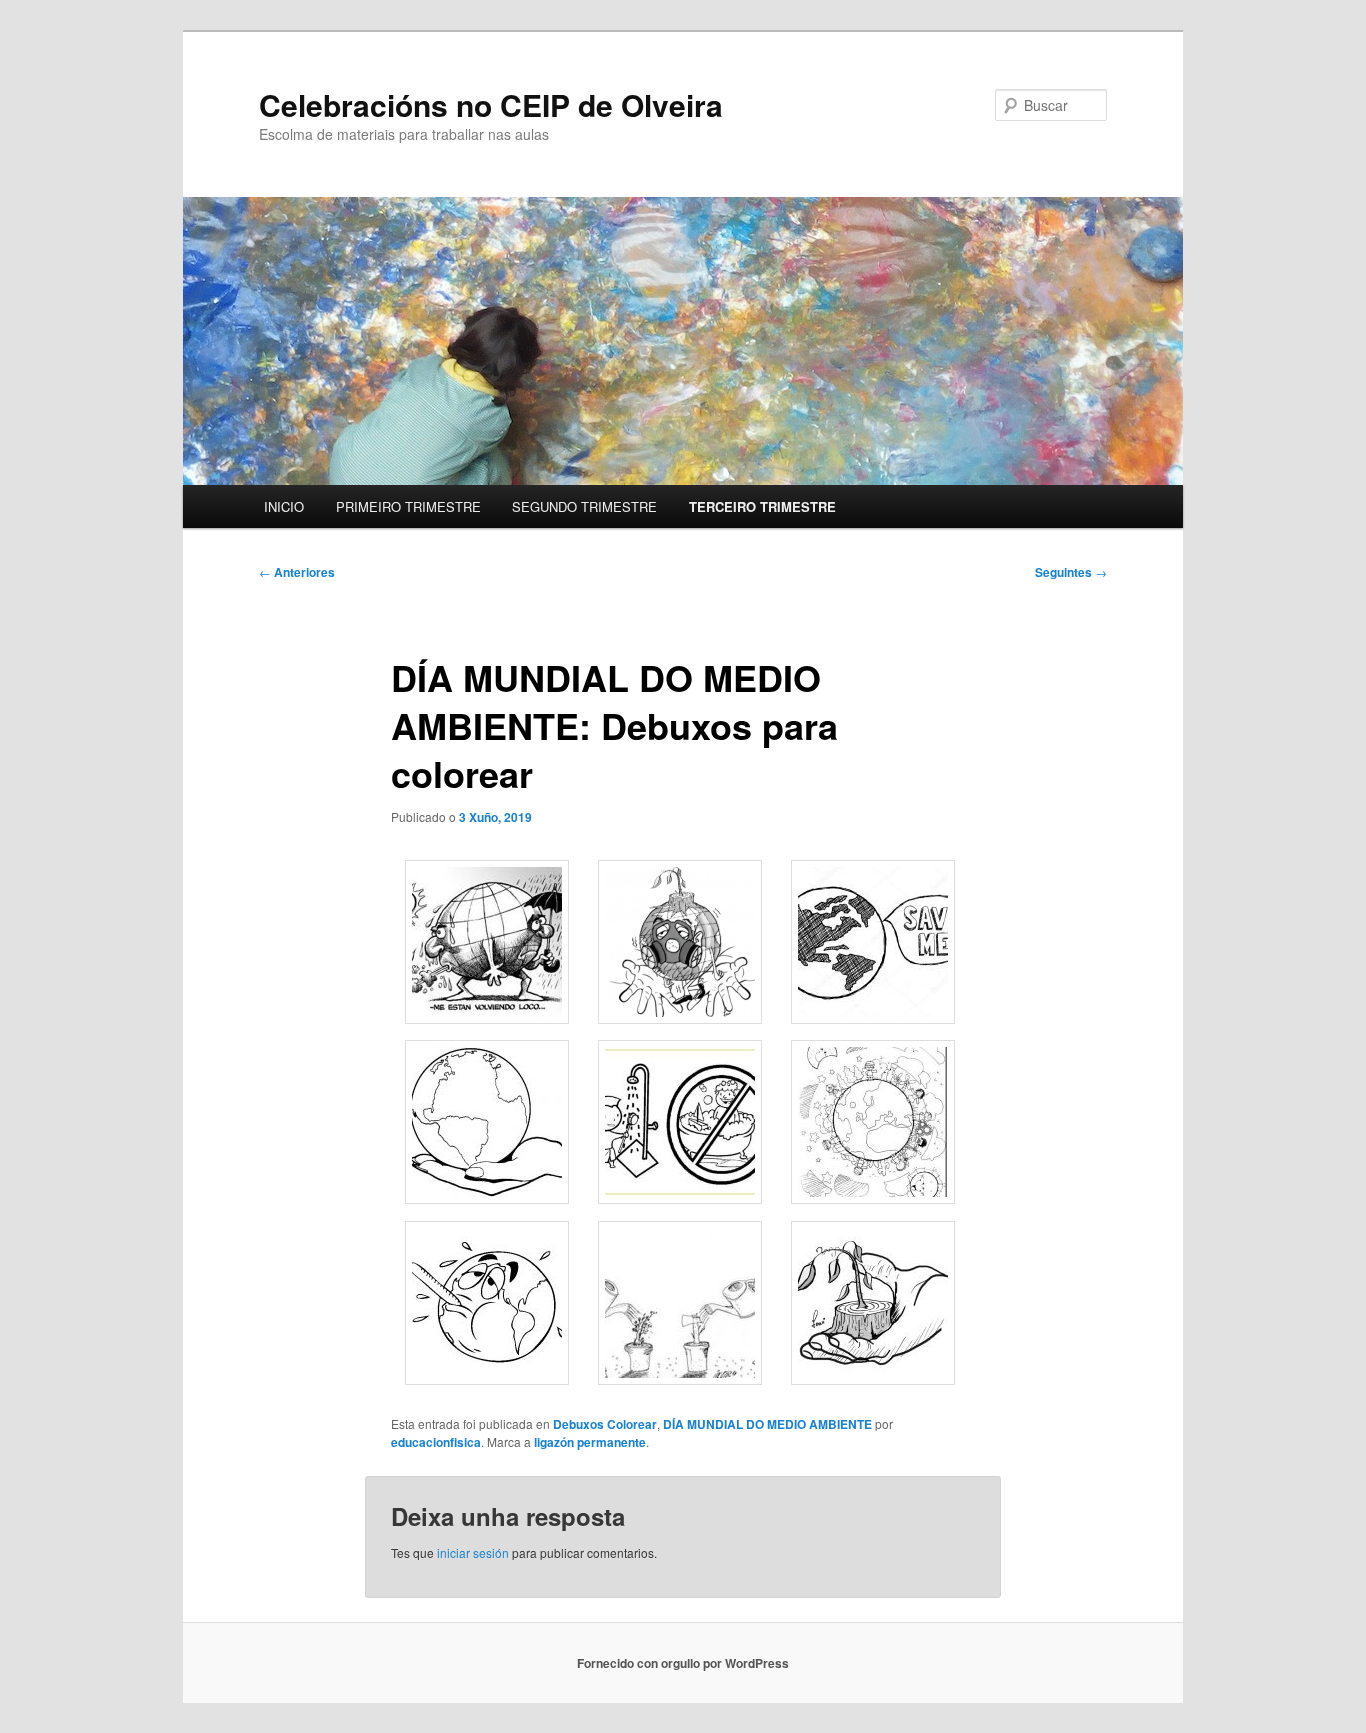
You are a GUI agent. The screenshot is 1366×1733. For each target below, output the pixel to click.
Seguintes (1071, 572)
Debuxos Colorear (605, 1424)
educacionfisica (436, 1442)
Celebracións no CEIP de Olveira (491, 104)
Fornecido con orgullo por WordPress (683, 1663)
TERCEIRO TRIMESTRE (762, 506)
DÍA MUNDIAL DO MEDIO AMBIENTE (767, 1424)
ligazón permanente (590, 1442)
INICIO (284, 506)
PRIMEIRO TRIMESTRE (408, 506)
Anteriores (297, 572)
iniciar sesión (473, 1552)
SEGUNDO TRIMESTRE (584, 506)
